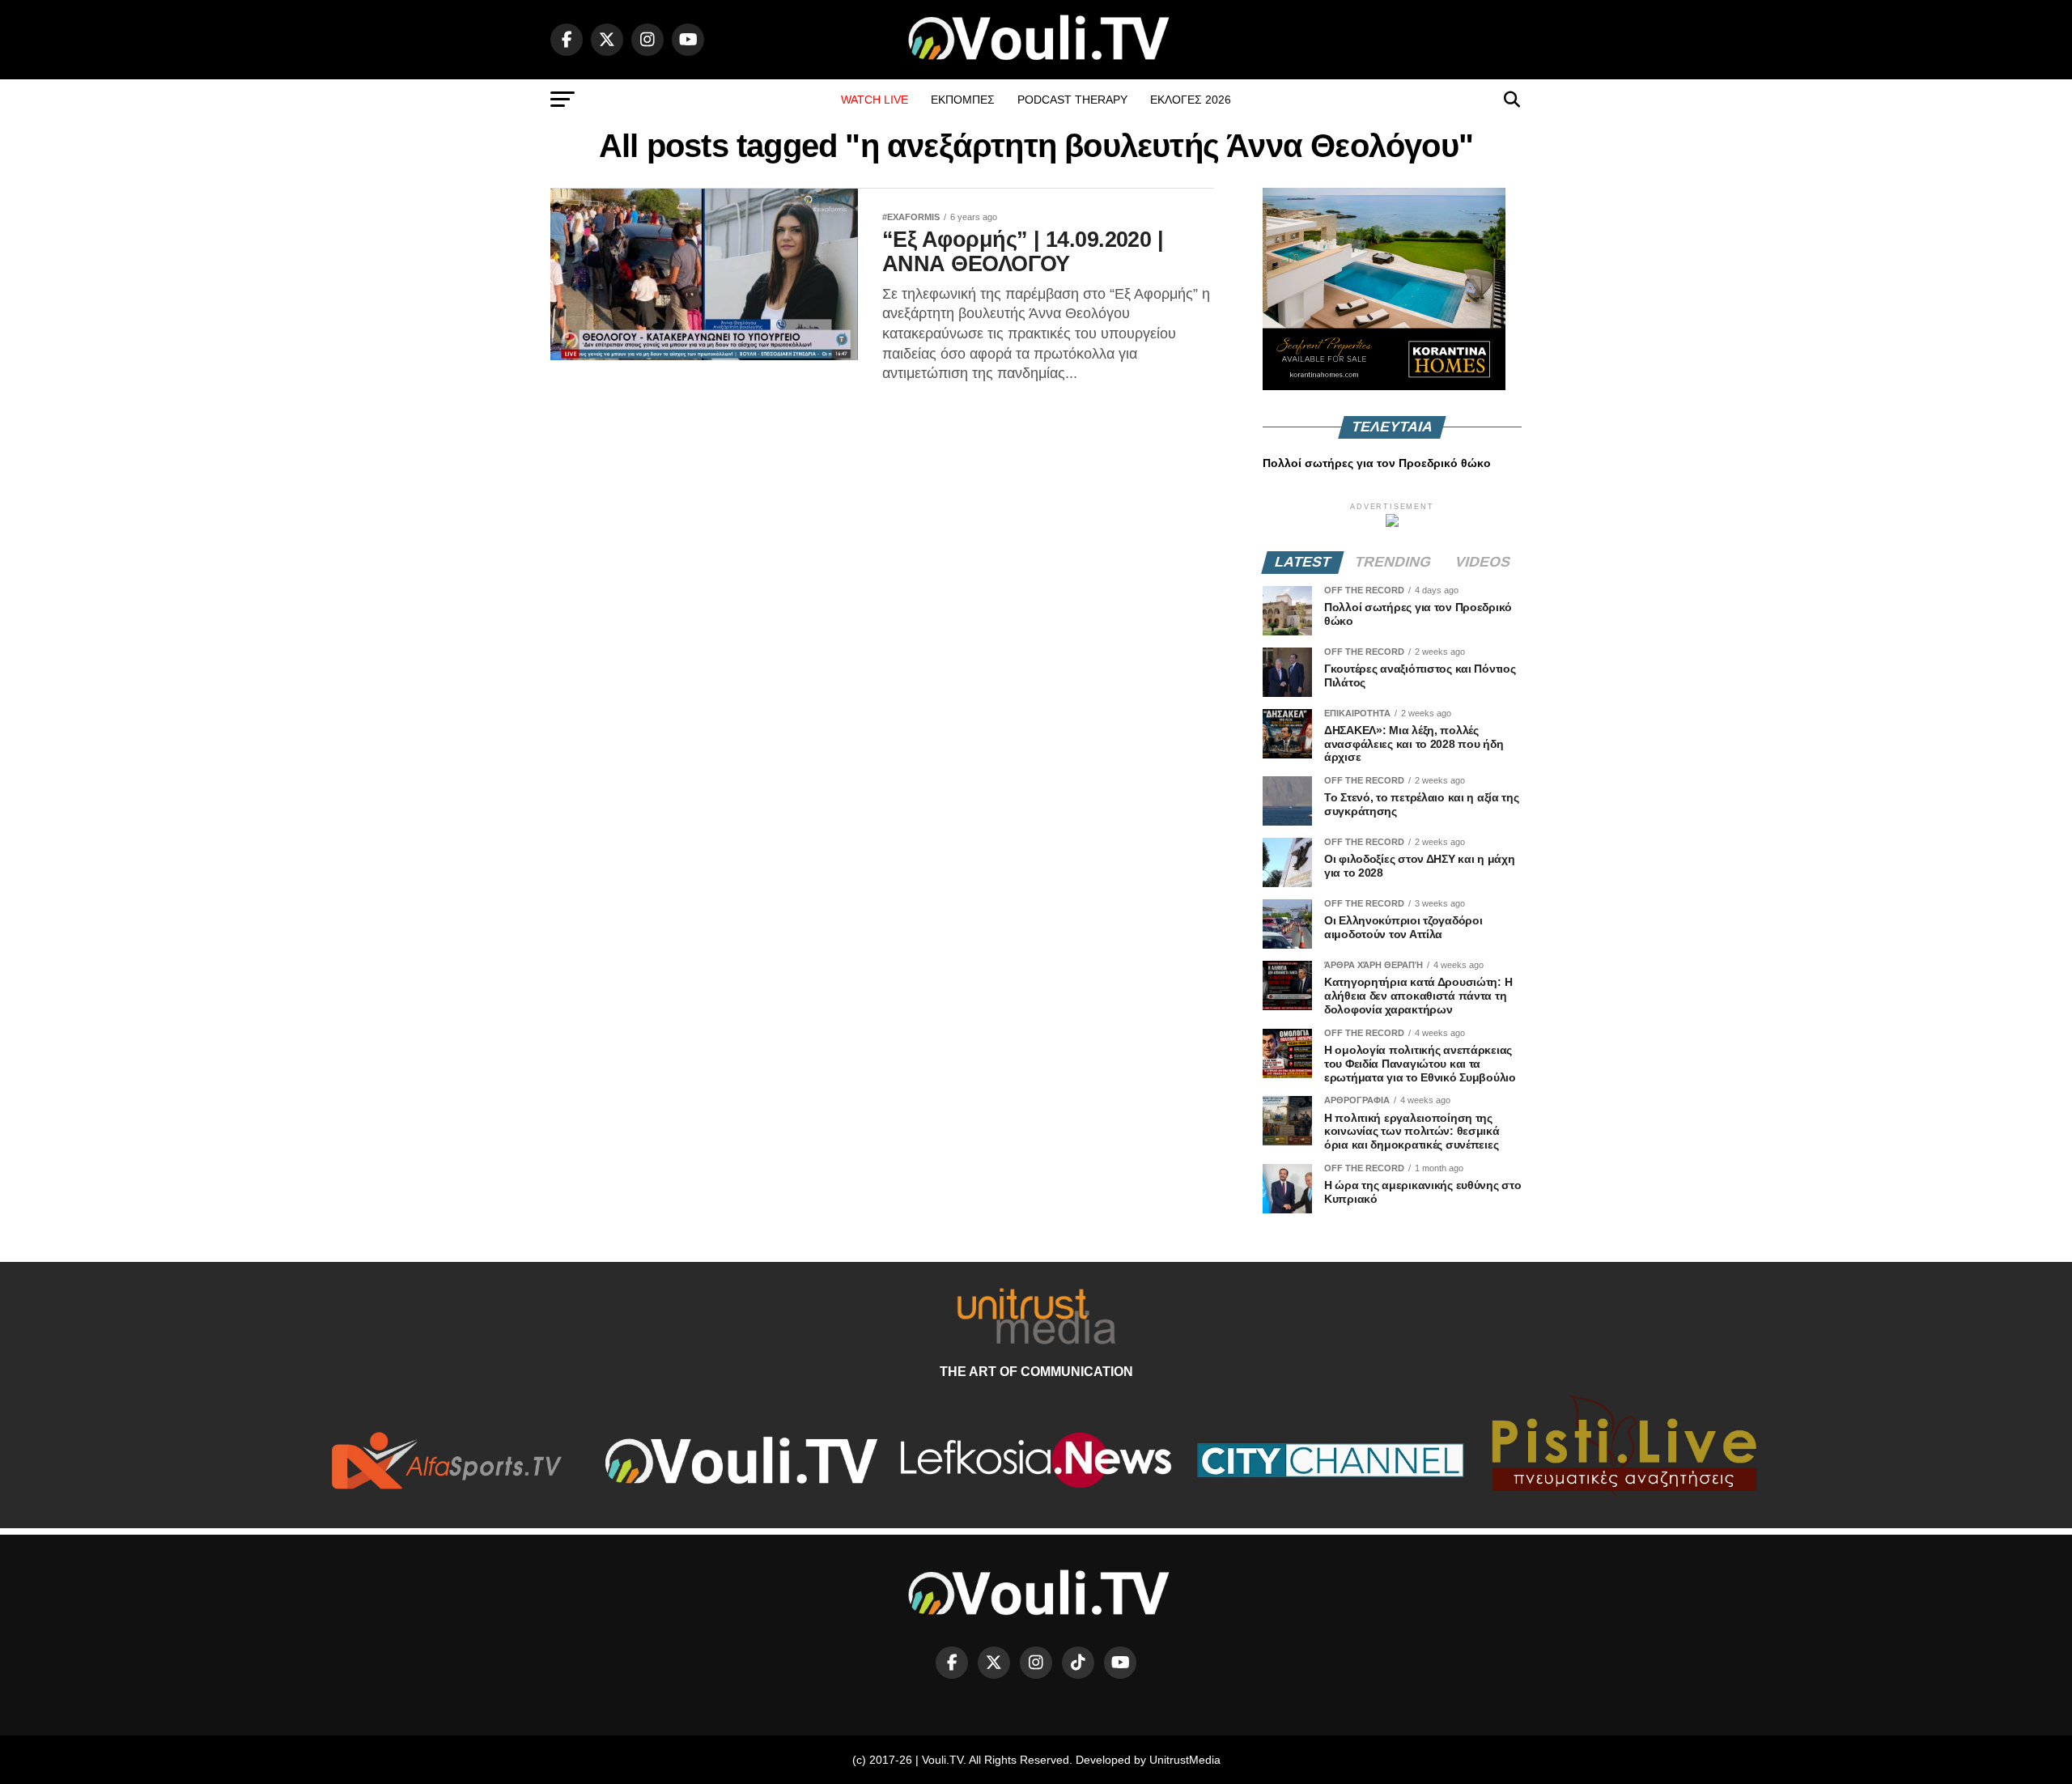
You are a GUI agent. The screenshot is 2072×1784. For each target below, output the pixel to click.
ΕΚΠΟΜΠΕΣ (963, 100)
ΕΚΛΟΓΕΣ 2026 (1191, 100)
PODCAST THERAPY (1072, 100)
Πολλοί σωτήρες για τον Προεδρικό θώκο (1377, 463)
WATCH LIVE (875, 100)
